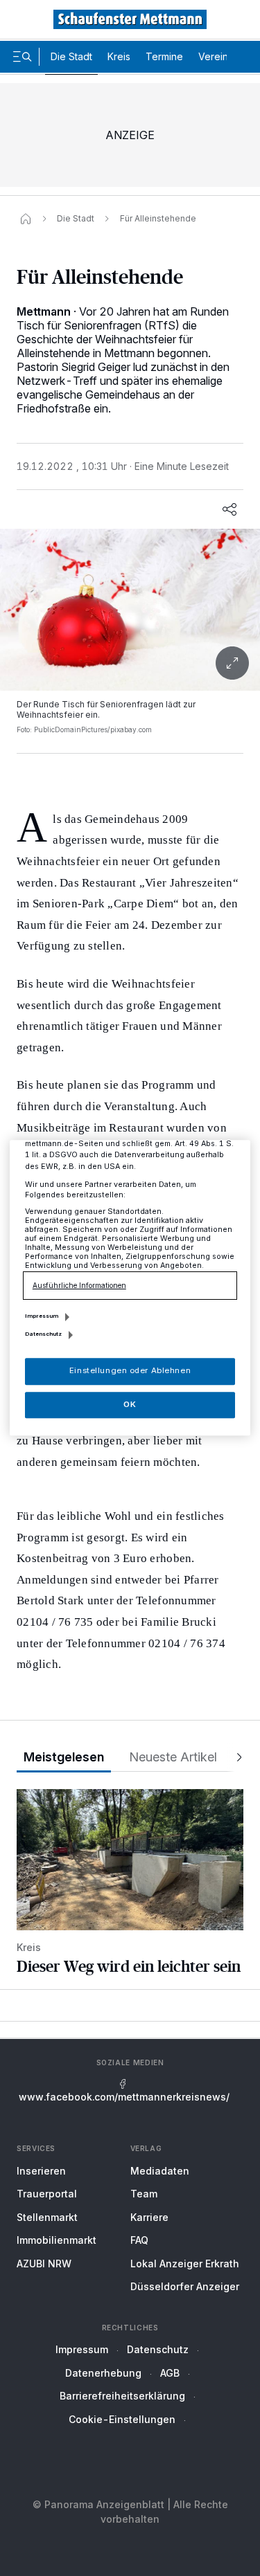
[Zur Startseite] (130, 19)
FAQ (139, 2240)
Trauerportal (47, 2194)
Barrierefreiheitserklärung (122, 2396)
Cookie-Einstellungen (122, 2419)
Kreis (119, 56)
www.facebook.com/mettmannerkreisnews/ (124, 2097)
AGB (170, 2373)
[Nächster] (235, 1758)
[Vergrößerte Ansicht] (130, 610)
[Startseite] (26, 219)
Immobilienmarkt (57, 2240)
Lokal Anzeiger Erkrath (185, 2264)
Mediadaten (160, 2171)
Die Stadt (71, 56)
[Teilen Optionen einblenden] (229, 509)
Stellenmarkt (47, 2217)
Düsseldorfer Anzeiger (185, 2286)
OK (130, 1404)
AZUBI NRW (44, 2264)
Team (144, 2194)
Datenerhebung (103, 2373)
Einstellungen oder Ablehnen (130, 1371)
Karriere (149, 2217)
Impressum (82, 2349)
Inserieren (41, 2171)
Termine (164, 56)
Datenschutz (158, 2349)
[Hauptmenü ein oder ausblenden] (22, 57)
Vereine (216, 56)
